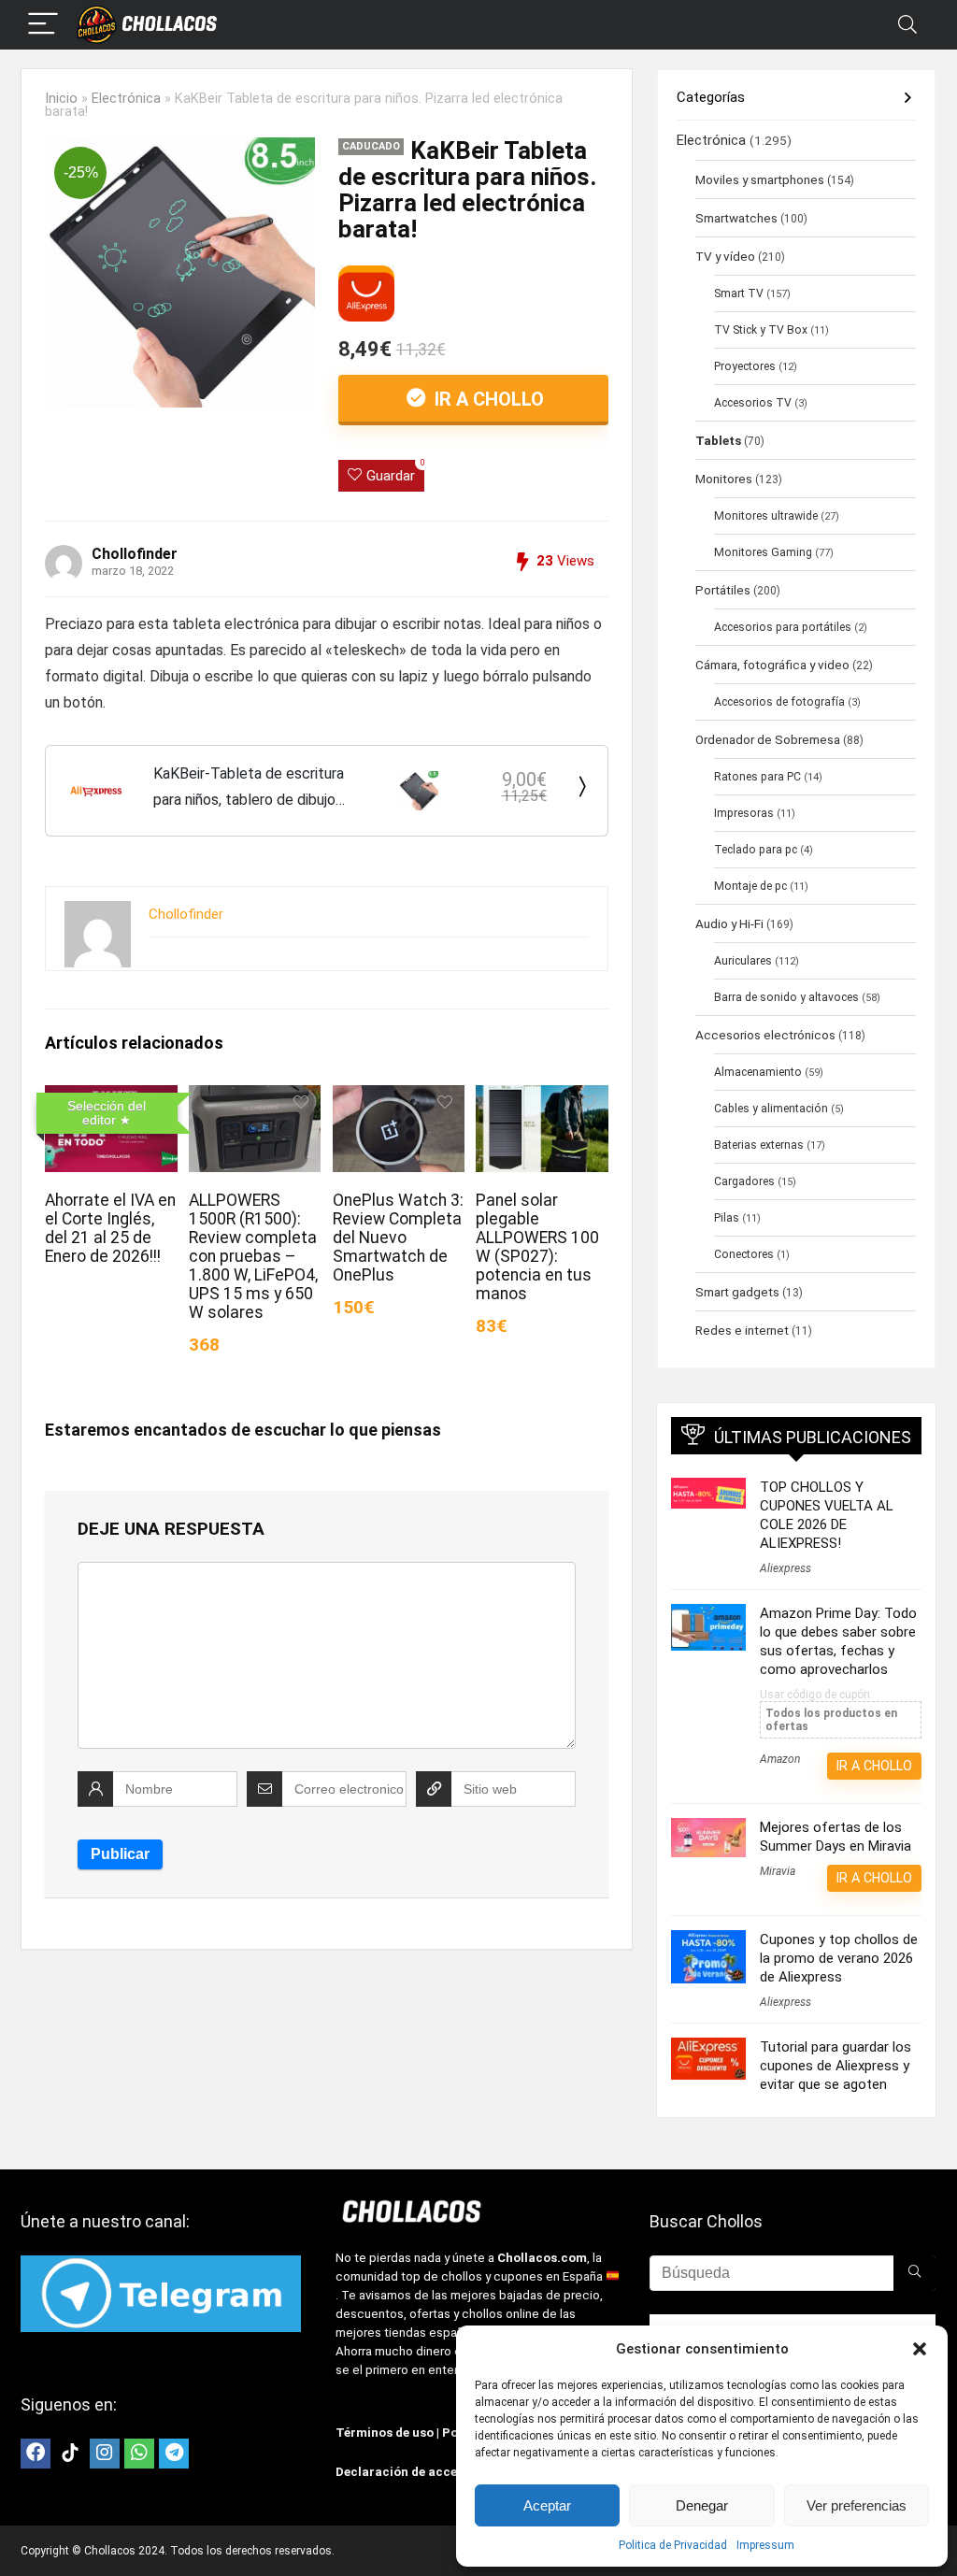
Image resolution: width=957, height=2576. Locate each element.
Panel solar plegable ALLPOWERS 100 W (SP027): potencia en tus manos (537, 1247)
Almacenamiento (758, 1072)
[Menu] (43, 25)
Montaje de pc (750, 886)
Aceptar (547, 2505)
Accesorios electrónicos (765, 1035)
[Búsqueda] (914, 2273)
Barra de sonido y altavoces (786, 997)
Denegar (702, 2505)
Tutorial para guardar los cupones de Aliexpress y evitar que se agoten (836, 2066)
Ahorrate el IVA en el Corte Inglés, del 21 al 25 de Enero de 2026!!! (110, 1228)
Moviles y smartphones (760, 179)
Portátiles (723, 590)
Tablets (718, 440)
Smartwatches (736, 218)
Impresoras (744, 813)
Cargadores (744, 1181)
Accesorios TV (753, 403)
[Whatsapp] (139, 2454)
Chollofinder (135, 554)
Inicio (61, 99)
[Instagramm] (105, 2454)
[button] (920, 2349)
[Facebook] (36, 2454)
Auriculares (743, 961)
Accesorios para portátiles (783, 627)
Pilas (727, 1218)
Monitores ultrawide (766, 516)
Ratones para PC (757, 777)
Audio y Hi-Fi (729, 923)
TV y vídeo (725, 256)
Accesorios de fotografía (779, 702)
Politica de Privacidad (673, 2545)
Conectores (744, 1254)
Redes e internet (742, 1330)
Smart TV (739, 293)
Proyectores (745, 366)
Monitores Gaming (763, 552)
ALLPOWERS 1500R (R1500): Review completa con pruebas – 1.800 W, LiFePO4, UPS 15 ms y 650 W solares (253, 1256)
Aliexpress (786, 1568)
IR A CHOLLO (487, 399)
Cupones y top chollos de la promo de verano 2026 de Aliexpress (839, 1958)
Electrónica (126, 99)
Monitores (724, 479)
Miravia (778, 1871)
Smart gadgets (737, 1292)
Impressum (765, 2545)
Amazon (780, 1759)
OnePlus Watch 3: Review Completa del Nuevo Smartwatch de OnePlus (398, 1238)
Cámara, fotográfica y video (772, 665)
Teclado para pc (756, 850)
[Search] (907, 25)
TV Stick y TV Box (761, 330)
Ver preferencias (857, 2505)
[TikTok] (70, 2454)
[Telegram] (174, 2454)
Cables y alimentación (771, 1109)
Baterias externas (759, 1145)
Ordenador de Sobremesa (768, 739)
